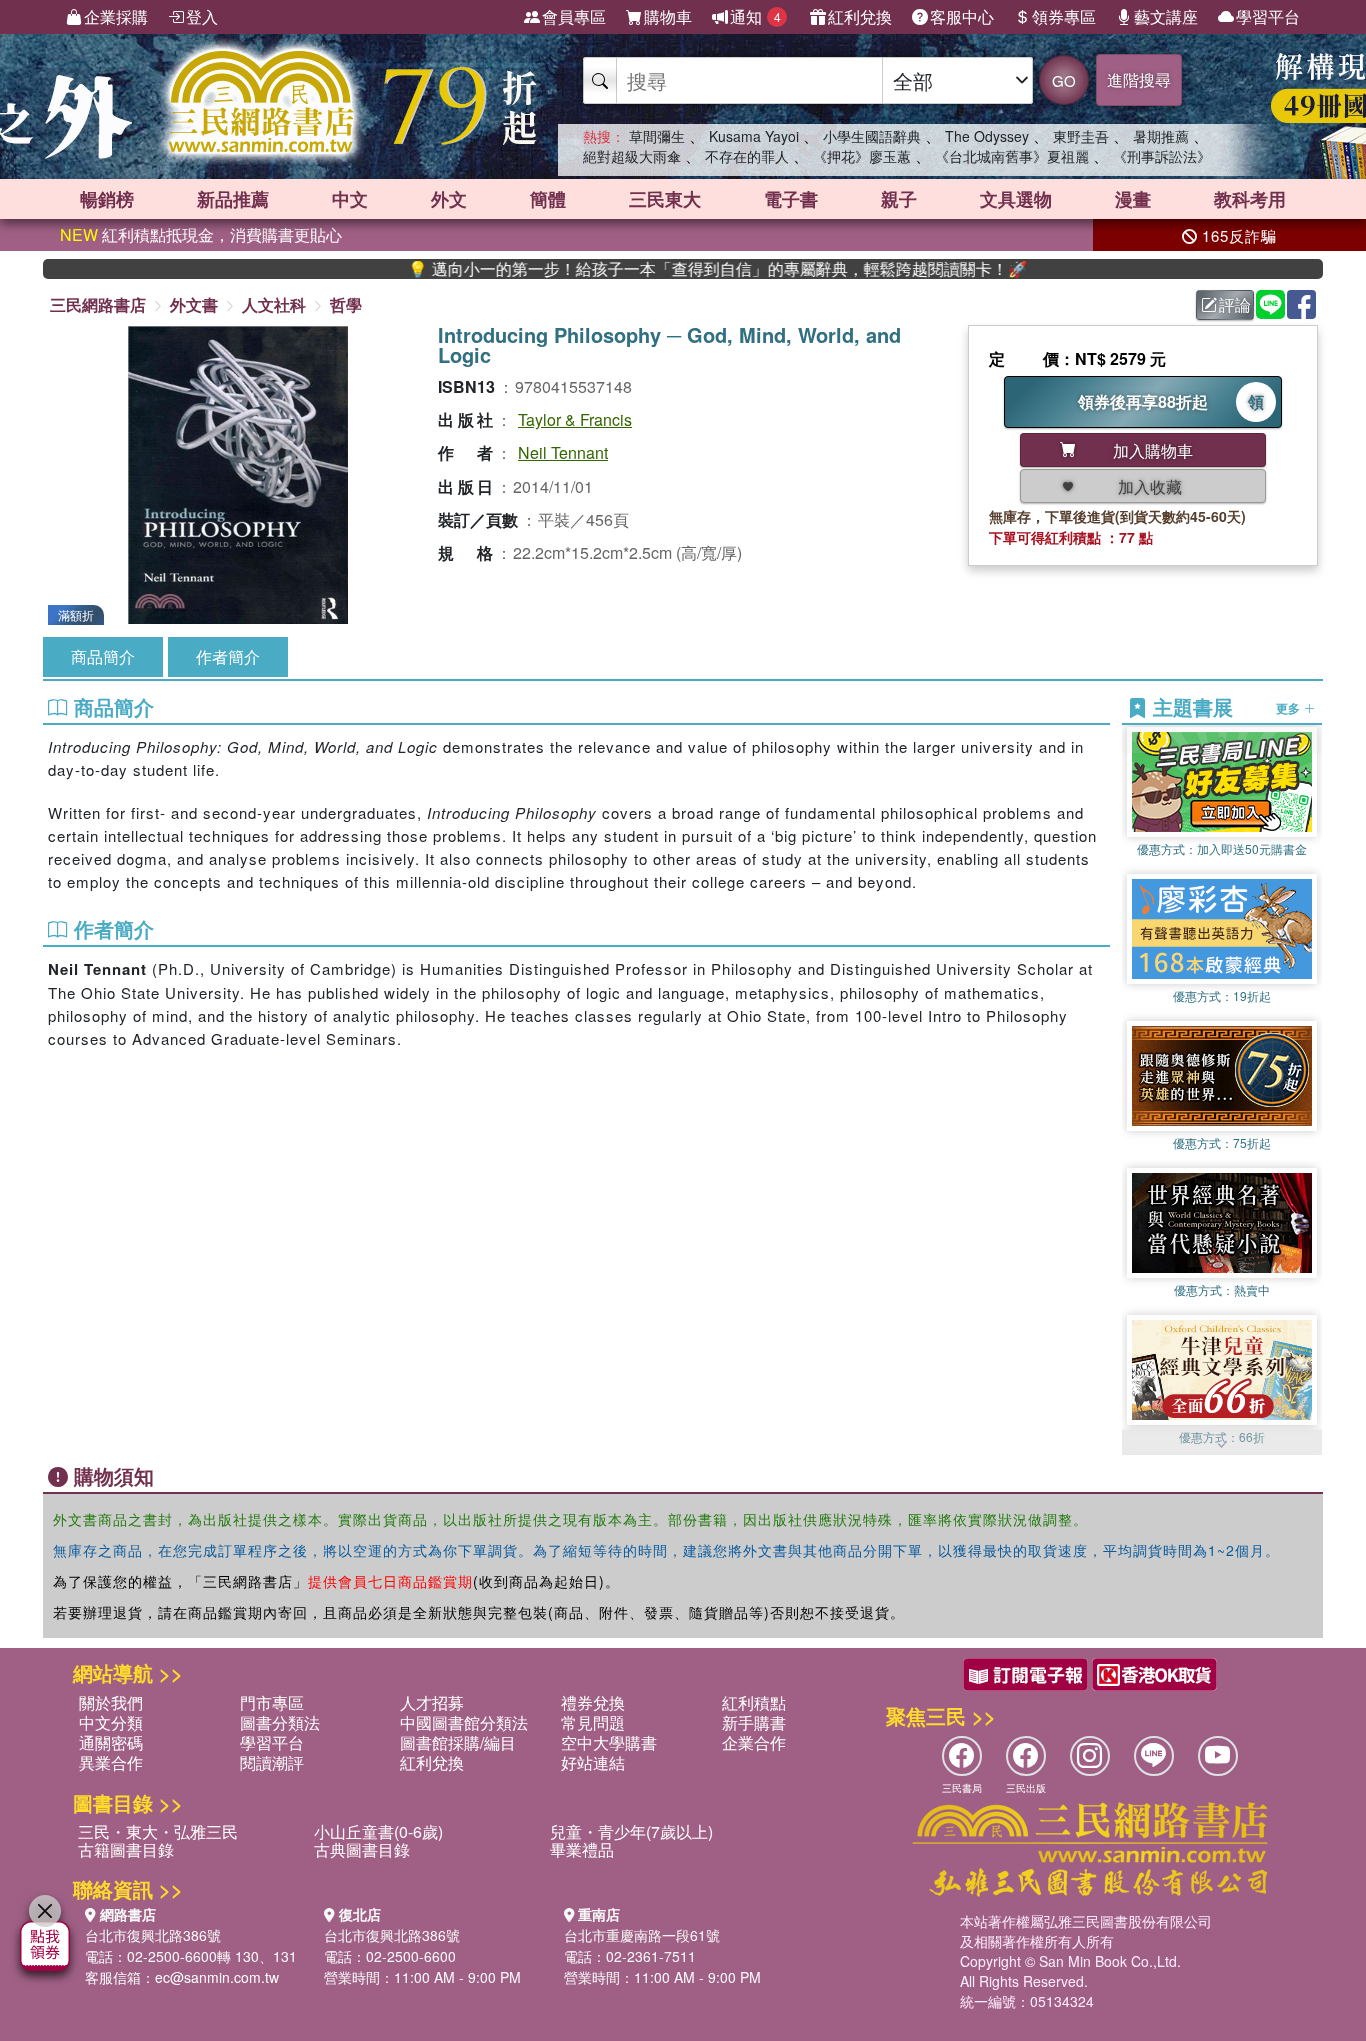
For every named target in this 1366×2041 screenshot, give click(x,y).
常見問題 (593, 1722)
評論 (1235, 304)
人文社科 (274, 304)
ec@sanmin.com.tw (217, 1977)
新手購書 (754, 1722)
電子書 (791, 199)
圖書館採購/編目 (458, 1742)
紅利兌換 (860, 16)
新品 (233, 199)
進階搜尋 (1139, 79)
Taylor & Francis (575, 419)
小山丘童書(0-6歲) (378, 1831)
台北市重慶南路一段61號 (642, 1935)
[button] (1222, 1445)
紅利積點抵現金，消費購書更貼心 (201, 234)
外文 (449, 199)
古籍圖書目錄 (126, 1849)
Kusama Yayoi (754, 136)
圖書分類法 (280, 1722)
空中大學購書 (609, 1742)
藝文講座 (1166, 16)
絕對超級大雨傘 (632, 156)
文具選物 (1016, 199)
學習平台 (1268, 16)
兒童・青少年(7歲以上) (631, 1831)
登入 (202, 16)
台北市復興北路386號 (153, 1935)
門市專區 (272, 1702)
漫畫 (1133, 199)
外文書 (194, 304)
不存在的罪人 (747, 156)
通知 (755, 16)
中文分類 (111, 1722)
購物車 (668, 16)
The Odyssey (987, 136)
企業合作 (754, 1742)
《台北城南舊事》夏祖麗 (1012, 156)
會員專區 (574, 16)
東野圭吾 (1081, 136)
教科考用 (1250, 199)
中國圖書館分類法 (464, 1722)
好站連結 (593, 1762)
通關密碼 (111, 1742)
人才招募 (432, 1702)
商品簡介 (103, 656)
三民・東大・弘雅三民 (158, 1831)
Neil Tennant (563, 452)
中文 (350, 199)
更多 (1289, 708)
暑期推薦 (1161, 136)
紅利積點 (754, 1702)
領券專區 (1064, 16)
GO (1064, 80)
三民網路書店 (98, 304)
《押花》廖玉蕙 (862, 156)
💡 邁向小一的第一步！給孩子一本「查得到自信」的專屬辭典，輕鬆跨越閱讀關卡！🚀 (639, 269)
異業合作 (111, 1762)
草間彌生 (657, 136)
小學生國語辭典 (872, 136)
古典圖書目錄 (362, 1849)
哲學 (346, 304)
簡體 (548, 199)
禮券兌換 (593, 1702)
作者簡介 (228, 656)
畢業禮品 (582, 1849)
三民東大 (665, 199)
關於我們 (111, 1702)
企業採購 (116, 16)
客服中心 (962, 16)
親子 (899, 199)
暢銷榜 (107, 199)
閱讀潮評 (272, 1762)
